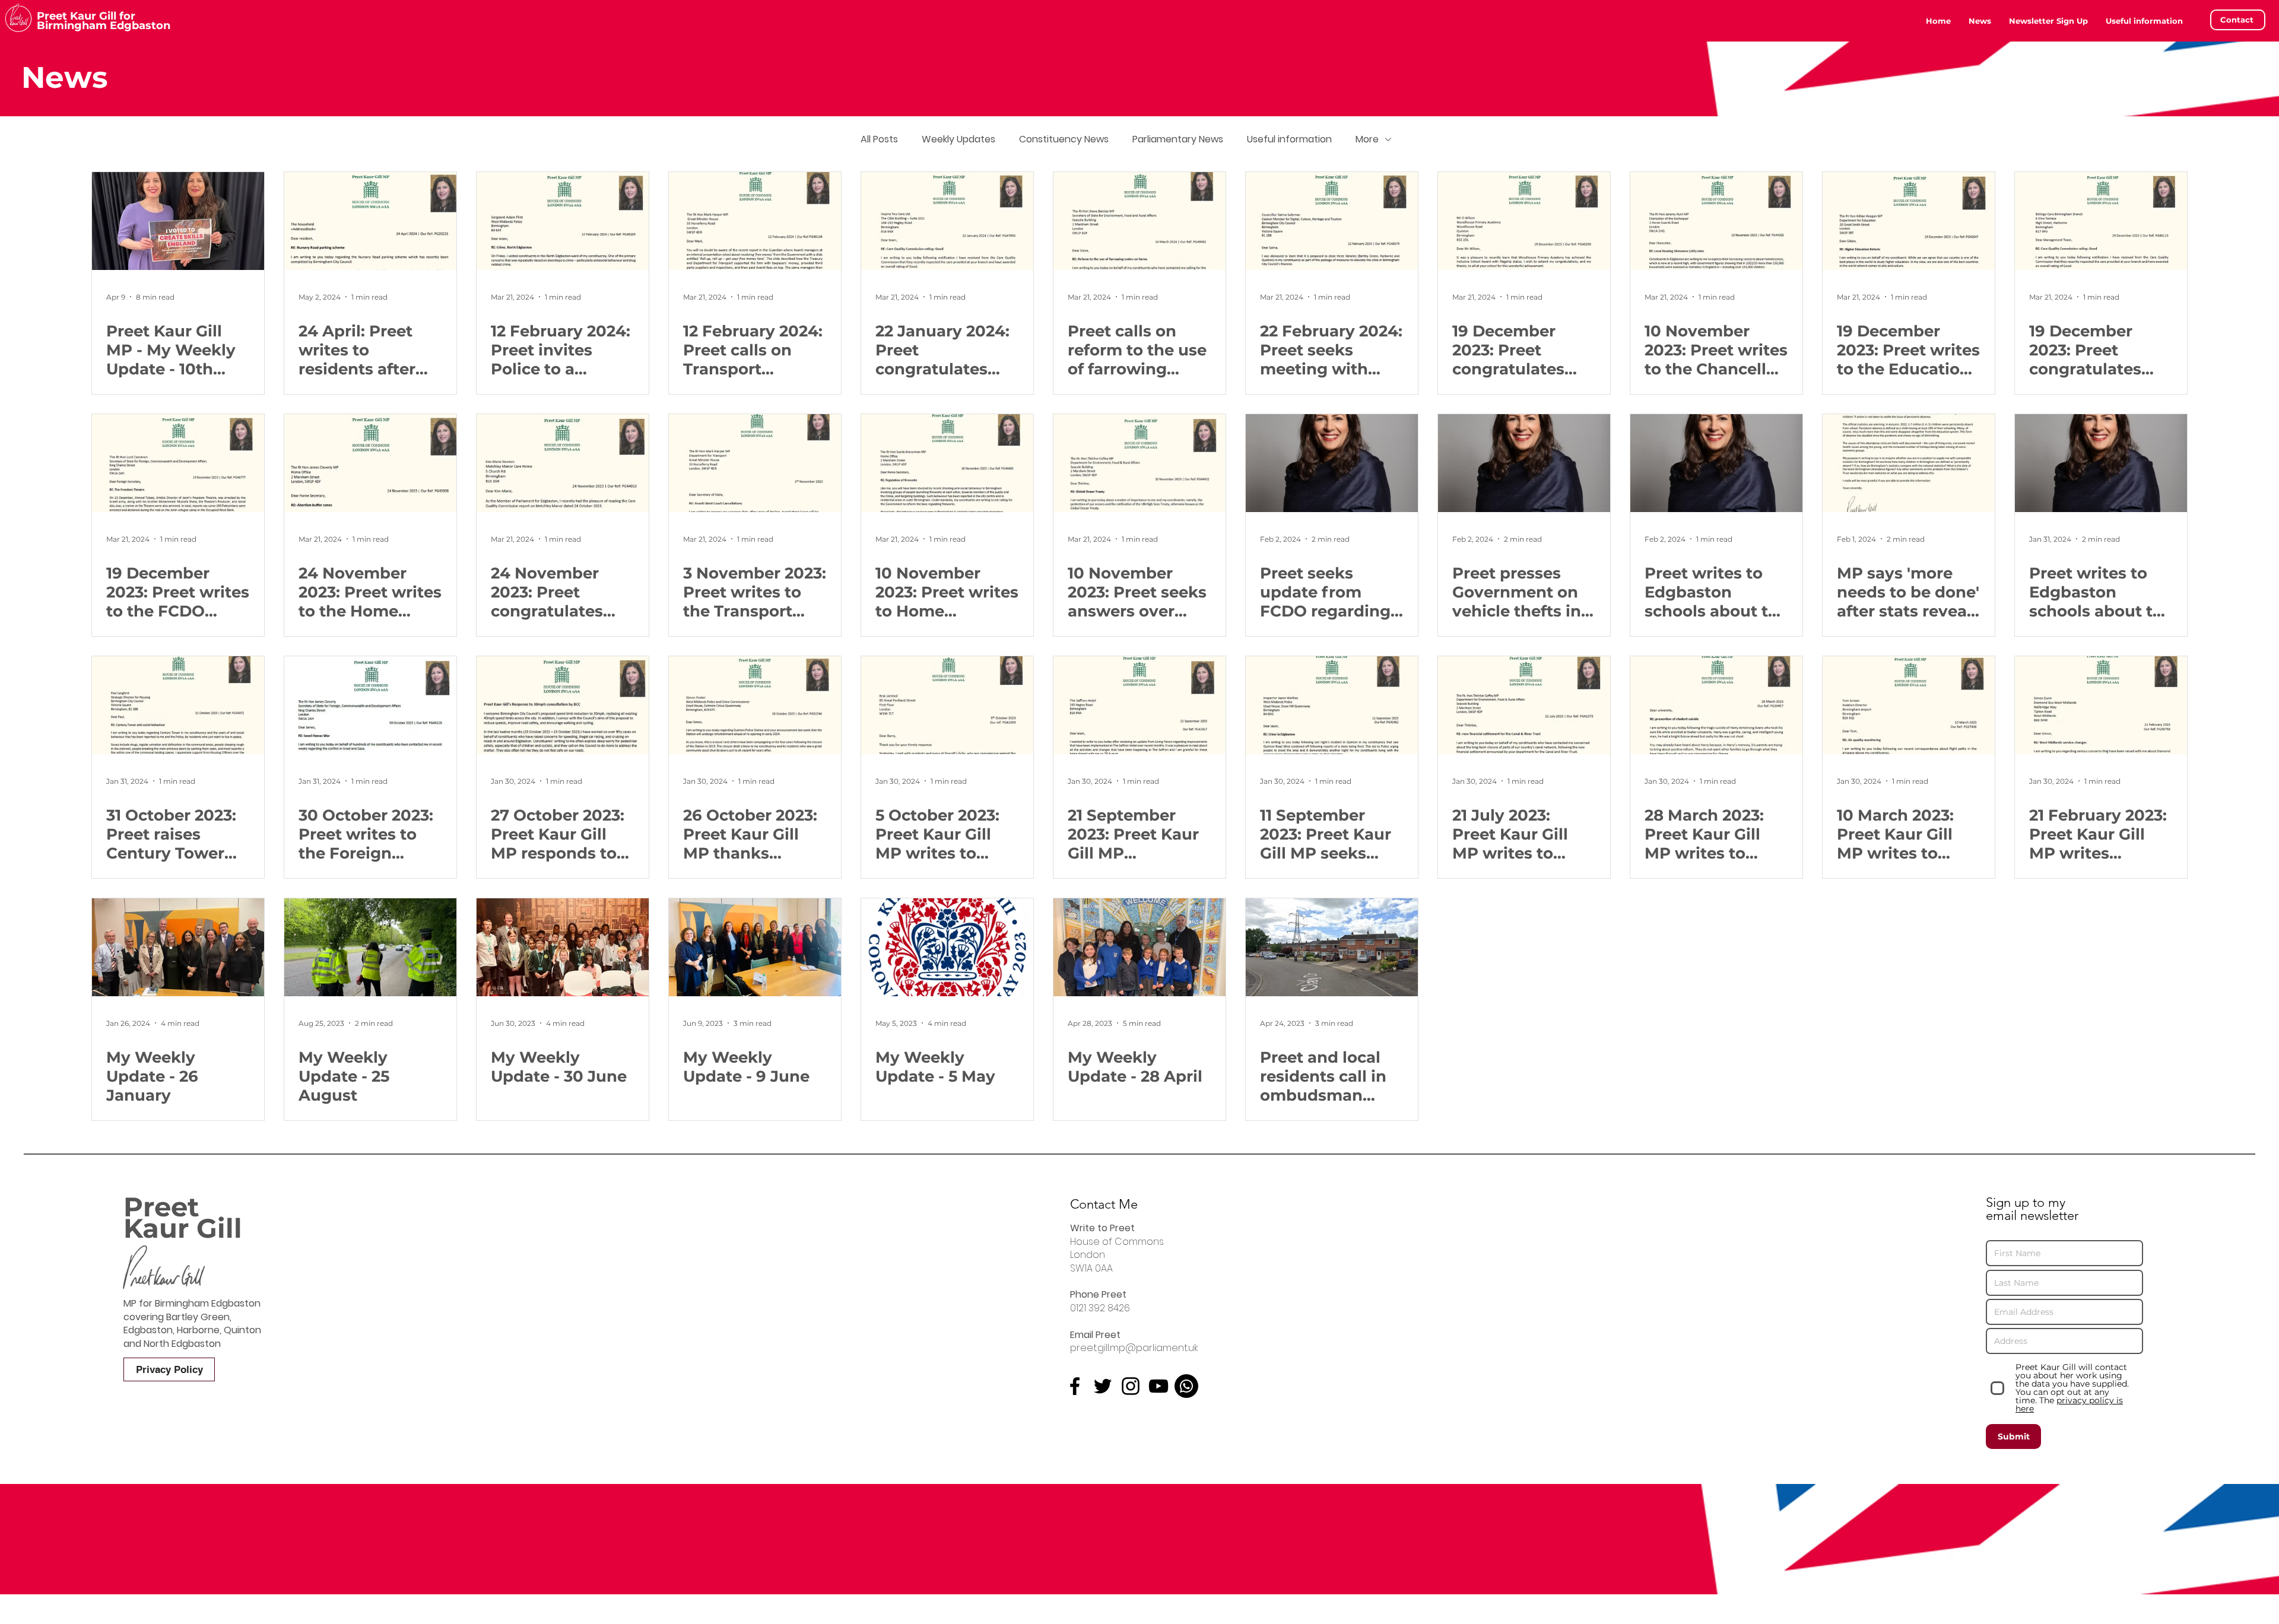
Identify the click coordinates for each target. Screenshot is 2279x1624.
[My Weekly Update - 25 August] (370, 947)
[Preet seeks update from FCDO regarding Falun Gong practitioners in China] (1332, 463)
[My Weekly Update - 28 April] (1139, 947)
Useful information (1289, 139)
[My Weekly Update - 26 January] (178, 947)
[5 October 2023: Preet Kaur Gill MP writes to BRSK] (947, 705)
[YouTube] (1158, 1386)
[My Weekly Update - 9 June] (755, 947)
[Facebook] (1075, 1386)
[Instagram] (1131, 1386)
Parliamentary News (1178, 139)
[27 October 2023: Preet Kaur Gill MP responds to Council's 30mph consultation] (563, 705)
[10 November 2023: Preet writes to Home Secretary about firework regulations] (947, 463)
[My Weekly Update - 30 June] (563, 947)
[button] (2144, 21)
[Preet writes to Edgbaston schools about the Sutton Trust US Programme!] (2101, 463)
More (1367, 139)
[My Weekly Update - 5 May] (947, 947)
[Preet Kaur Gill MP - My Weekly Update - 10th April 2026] (178, 221)
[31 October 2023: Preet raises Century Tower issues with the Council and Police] (178, 705)
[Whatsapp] (1186, 1386)
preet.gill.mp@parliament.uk (1134, 1348)
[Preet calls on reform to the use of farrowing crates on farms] (1139, 221)
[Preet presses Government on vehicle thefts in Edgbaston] (1524, 463)
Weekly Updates (958, 139)
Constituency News (1064, 139)
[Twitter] (1103, 1386)
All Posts (879, 139)
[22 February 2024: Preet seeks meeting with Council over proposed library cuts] (1332, 221)
